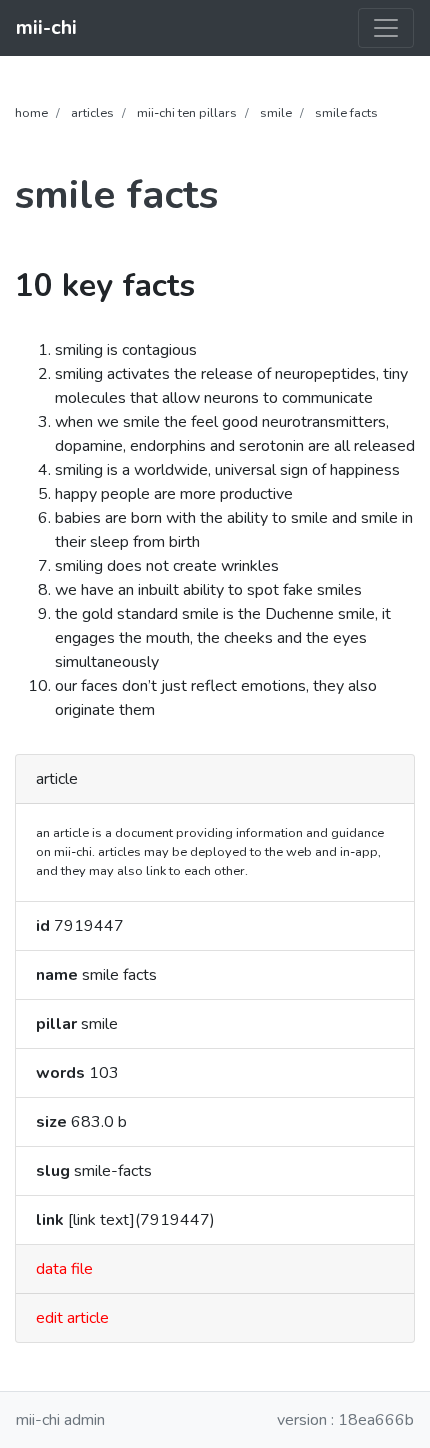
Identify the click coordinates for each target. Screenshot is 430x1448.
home (31, 113)
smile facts (346, 113)
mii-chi (46, 27)
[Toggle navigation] (386, 28)
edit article (72, 1318)
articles (92, 113)
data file (64, 1269)
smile (276, 113)
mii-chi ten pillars (187, 113)
